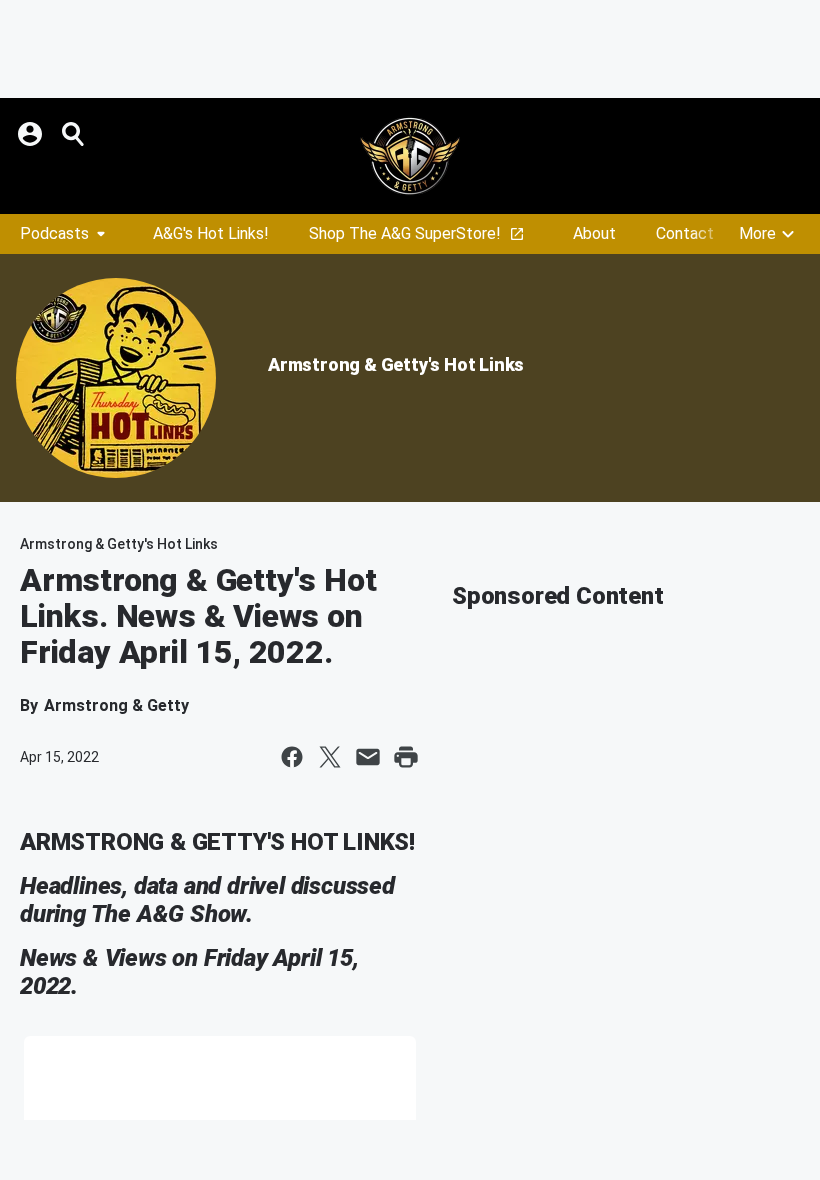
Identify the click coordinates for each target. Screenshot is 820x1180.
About (594, 233)
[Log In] (32, 134)
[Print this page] (406, 757)
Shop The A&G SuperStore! (405, 233)
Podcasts (54, 233)
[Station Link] (410, 156)
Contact (685, 233)
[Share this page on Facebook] (292, 757)
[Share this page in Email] (368, 757)
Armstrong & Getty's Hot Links (396, 364)
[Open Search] (74, 134)
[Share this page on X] (330, 757)
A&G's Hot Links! (211, 233)
